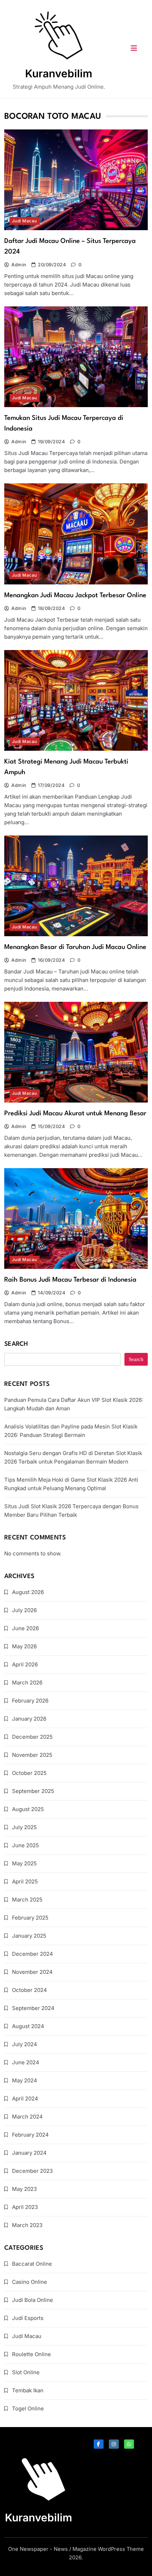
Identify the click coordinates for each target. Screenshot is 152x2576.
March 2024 (27, 2117)
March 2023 (27, 2225)
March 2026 (27, 1683)
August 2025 (28, 1809)
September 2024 (33, 2008)
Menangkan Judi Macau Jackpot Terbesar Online (75, 595)
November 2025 (32, 1755)
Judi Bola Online (33, 2300)
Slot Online (26, 2372)
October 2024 (30, 1990)
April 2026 (25, 1664)
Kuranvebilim (59, 73)
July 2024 (25, 2044)
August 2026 (28, 1592)
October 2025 (29, 1773)
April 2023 (25, 2207)
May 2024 (25, 2080)
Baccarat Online (32, 2264)
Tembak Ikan (28, 2390)
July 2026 (24, 1610)
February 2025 (30, 1918)
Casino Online (30, 2282)
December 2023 (32, 2171)
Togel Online (28, 2408)
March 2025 (27, 1900)
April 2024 (25, 2098)
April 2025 (25, 1881)
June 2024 (26, 2062)
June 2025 (25, 1845)
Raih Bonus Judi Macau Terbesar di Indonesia (70, 1280)
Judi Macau (25, 221)
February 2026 (30, 1701)
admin (19, 265)
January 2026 (29, 1719)
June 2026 (25, 1628)
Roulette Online (31, 2354)
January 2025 (29, 1936)
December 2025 (32, 1737)
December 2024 (33, 1954)
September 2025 (33, 1791)
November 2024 (32, 1972)
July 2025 (24, 1827)
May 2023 (24, 2189)
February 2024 (30, 2135)
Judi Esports (28, 2318)
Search (16, 1344)
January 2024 (29, 2153)
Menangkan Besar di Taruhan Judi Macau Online (75, 947)
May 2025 (24, 1863)
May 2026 (24, 1646)
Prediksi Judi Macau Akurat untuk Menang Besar (75, 1114)
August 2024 (28, 2026)
